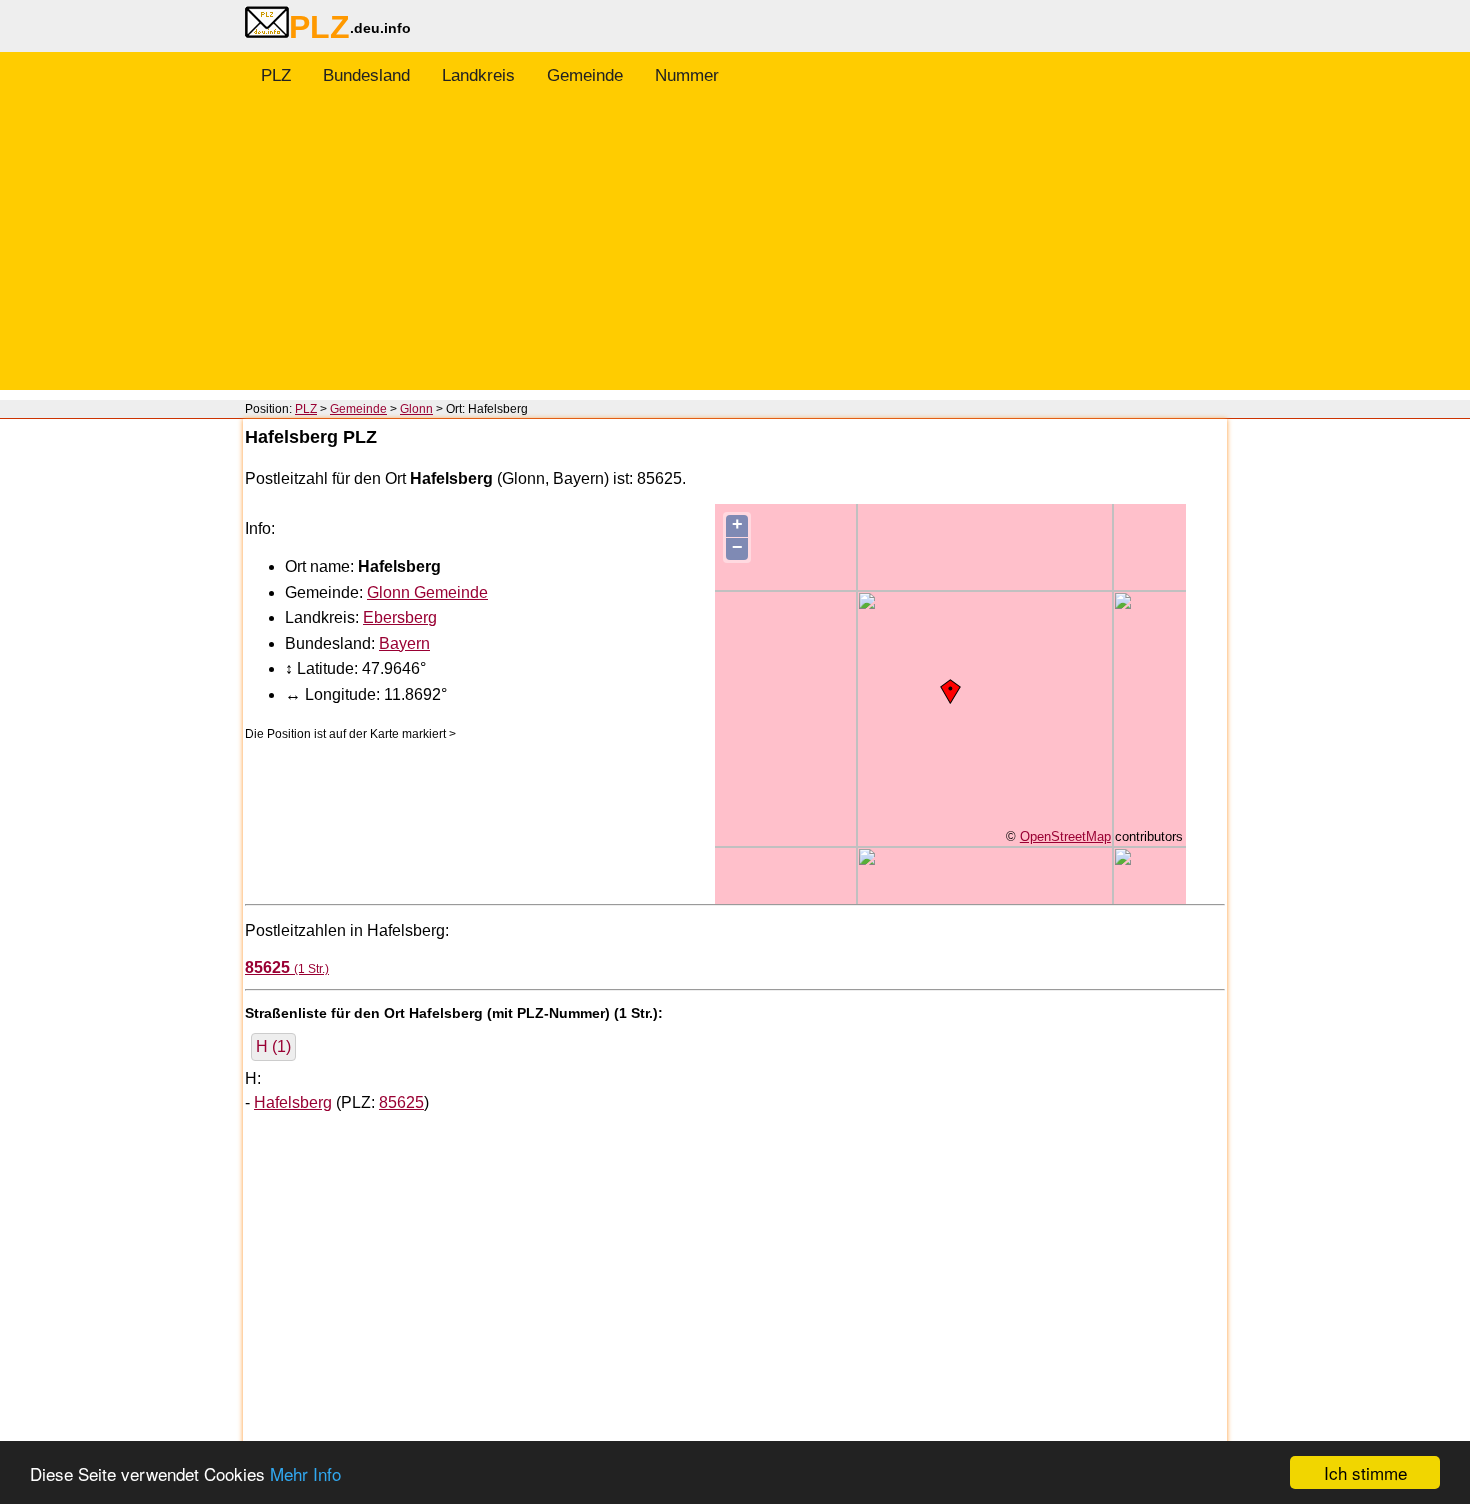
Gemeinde (585, 75)
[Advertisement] (735, 250)
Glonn (416, 409)
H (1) (273, 1046)
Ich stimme (1365, 1472)
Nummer (687, 75)
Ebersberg (400, 617)
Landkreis (478, 75)
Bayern (404, 643)
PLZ (276, 75)
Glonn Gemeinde (427, 592)
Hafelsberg (293, 1102)
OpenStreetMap (1065, 836)
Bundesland (366, 75)
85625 (401, 1102)
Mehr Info (305, 1473)
